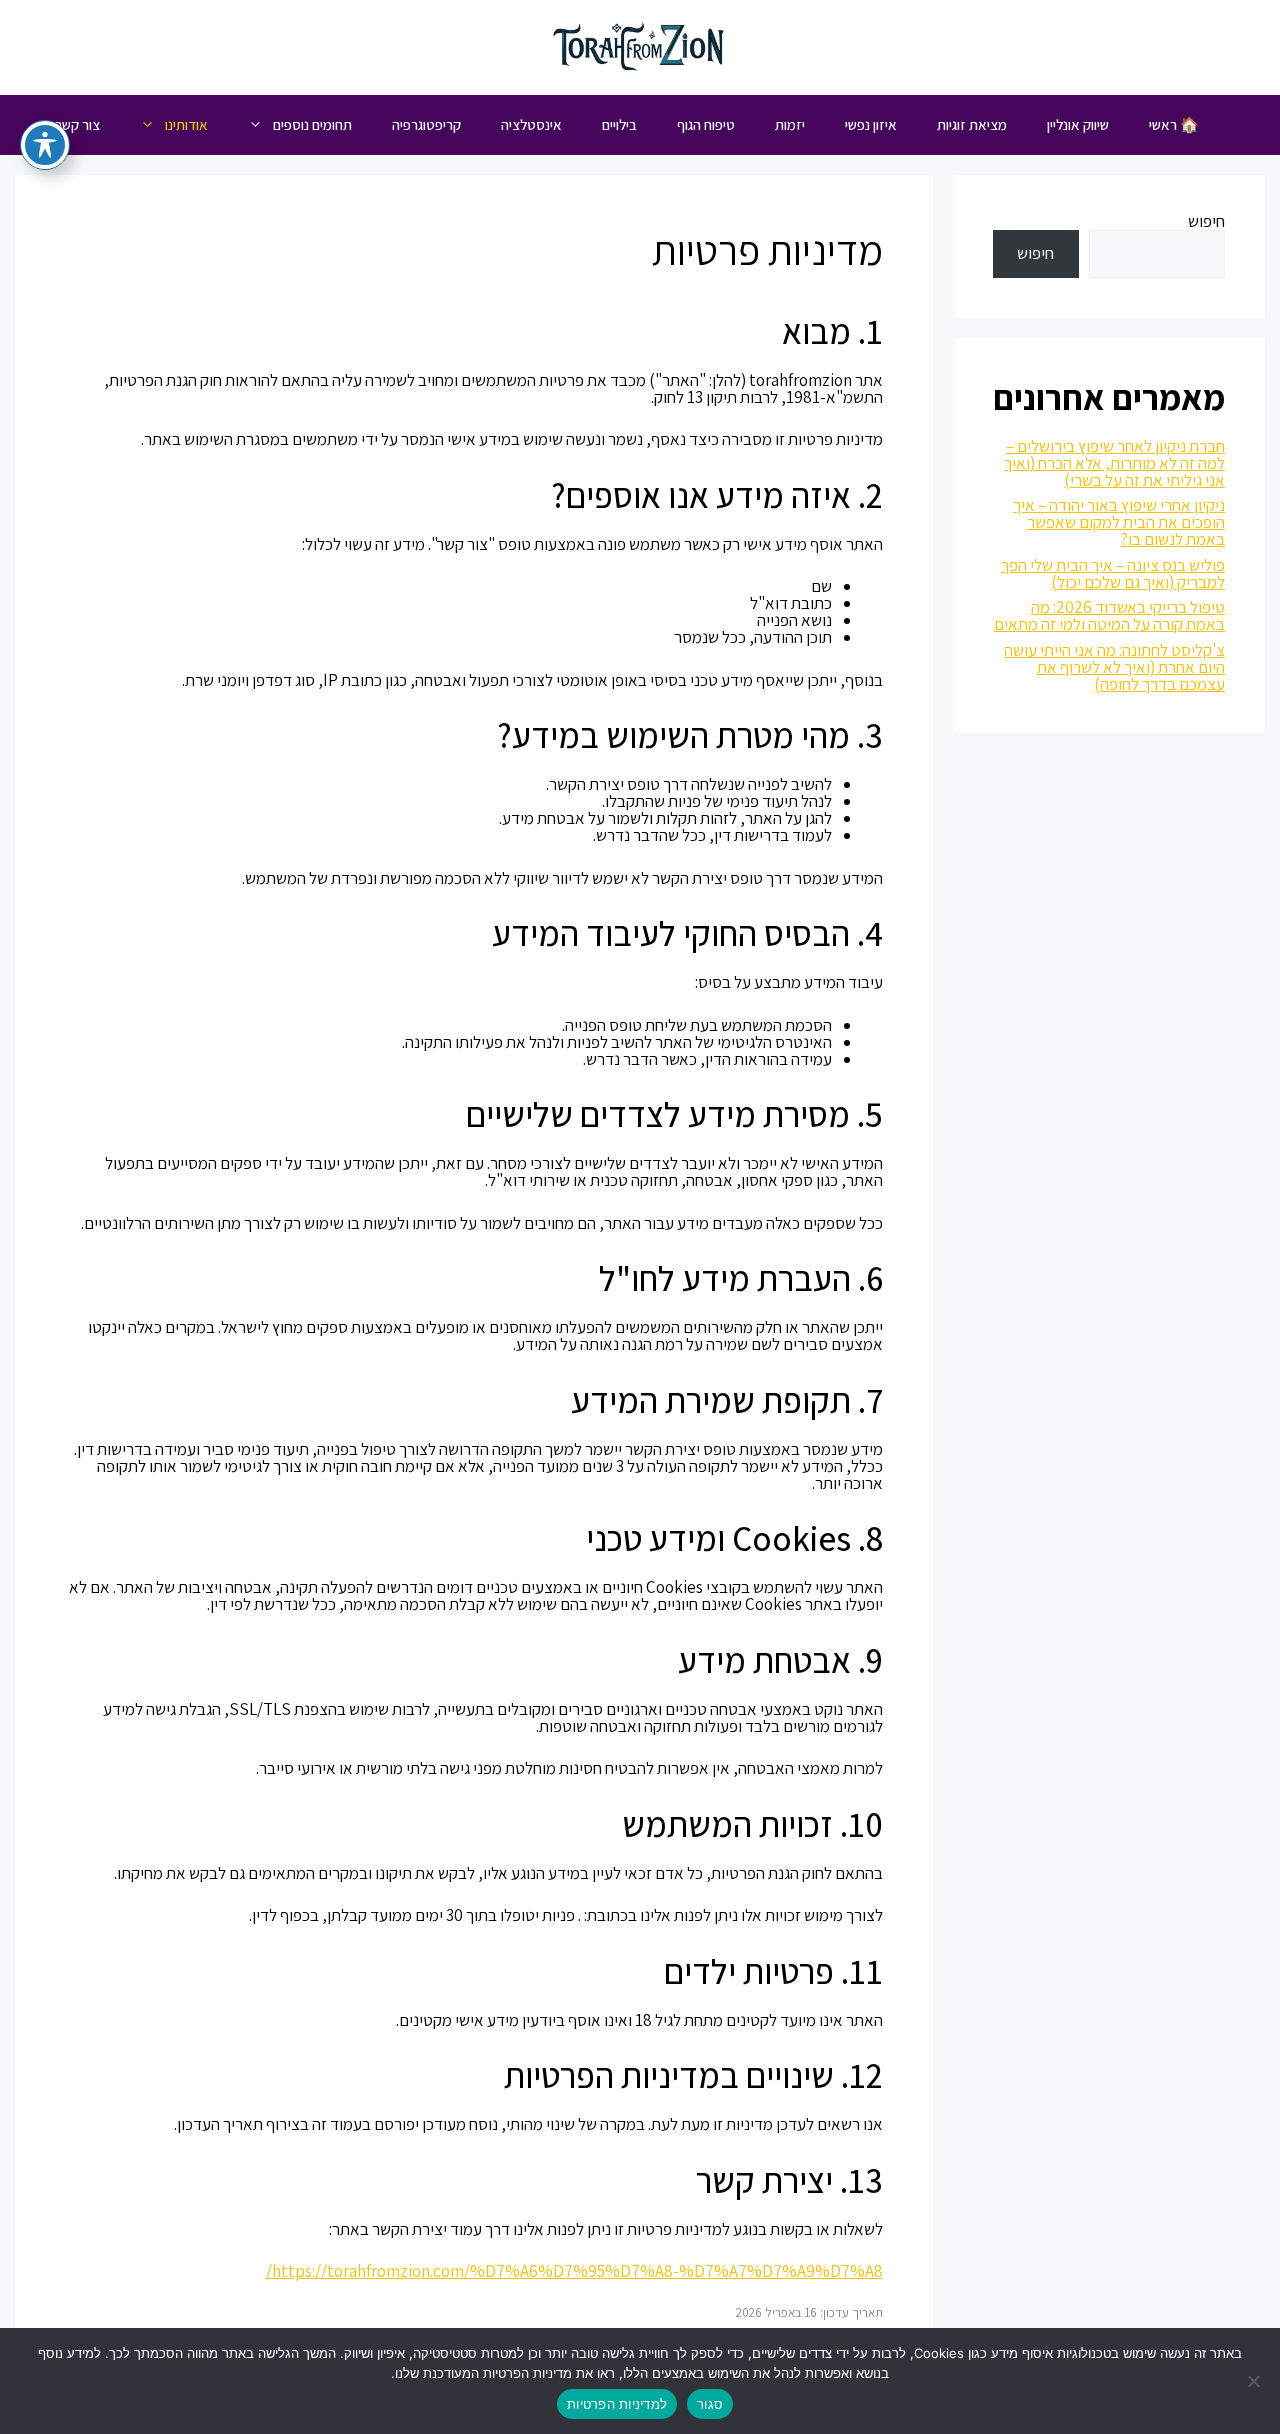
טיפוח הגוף (706, 124)
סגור (710, 2404)
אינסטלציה (531, 124)
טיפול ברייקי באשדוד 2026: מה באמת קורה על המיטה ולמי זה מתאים (1109, 615)
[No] (1255, 2381)
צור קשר (77, 124)
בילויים (619, 124)
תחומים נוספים (312, 124)
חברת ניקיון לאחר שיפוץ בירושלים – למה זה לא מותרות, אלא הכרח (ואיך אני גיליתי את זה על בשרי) (1114, 463)
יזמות (790, 124)
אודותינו (186, 124)
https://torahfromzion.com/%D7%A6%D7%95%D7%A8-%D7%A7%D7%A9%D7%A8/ (574, 2271)
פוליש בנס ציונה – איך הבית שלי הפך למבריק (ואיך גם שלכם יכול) (1113, 573)
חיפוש (1206, 221)
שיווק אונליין (1078, 124)
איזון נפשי (871, 124)
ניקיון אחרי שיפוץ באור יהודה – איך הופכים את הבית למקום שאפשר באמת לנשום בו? (1119, 522)
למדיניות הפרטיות (617, 2404)
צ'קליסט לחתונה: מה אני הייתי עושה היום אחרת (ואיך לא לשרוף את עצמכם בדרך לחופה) (1114, 667)
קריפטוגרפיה (426, 124)
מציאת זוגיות (972, 124)
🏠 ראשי (1174, 124)
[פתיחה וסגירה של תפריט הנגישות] (45, 145)
